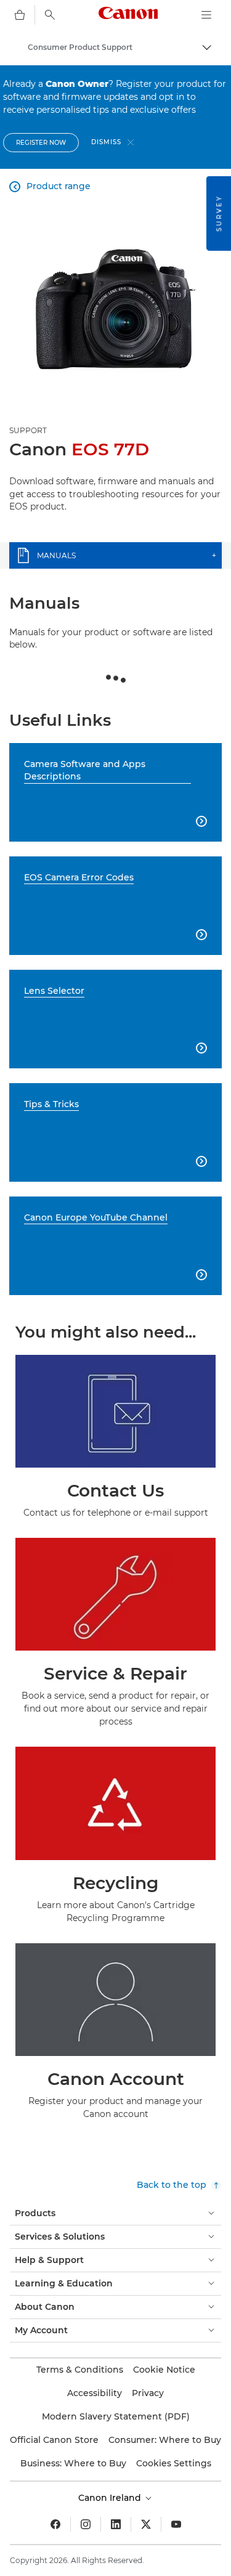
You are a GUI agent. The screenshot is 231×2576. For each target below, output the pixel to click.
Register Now (41, 143)
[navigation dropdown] (206, 15)
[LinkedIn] (116, 2524)
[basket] (20, 15)
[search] (50, 15)
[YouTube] (176, 2524)
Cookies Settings (174, 2463)
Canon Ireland (111, 2498)
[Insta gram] (86, 2524)
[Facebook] (55, 2524)
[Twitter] (146, 2524)
